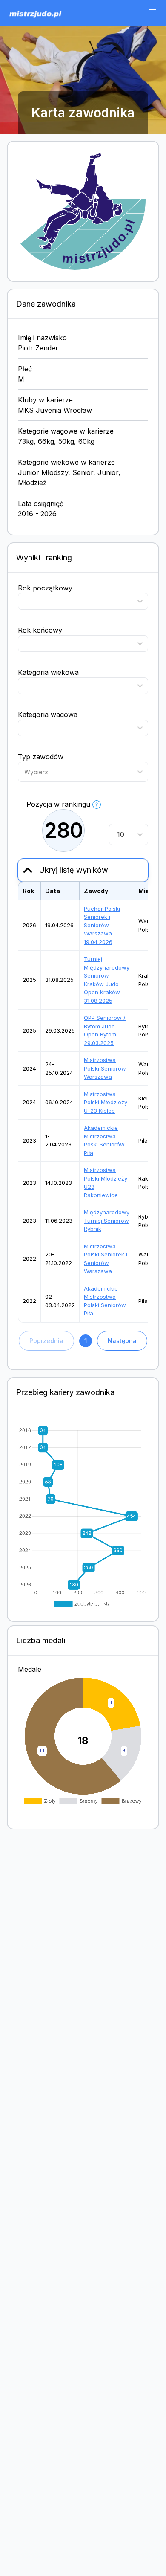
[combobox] (25, 772)
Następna (122, 1341)
